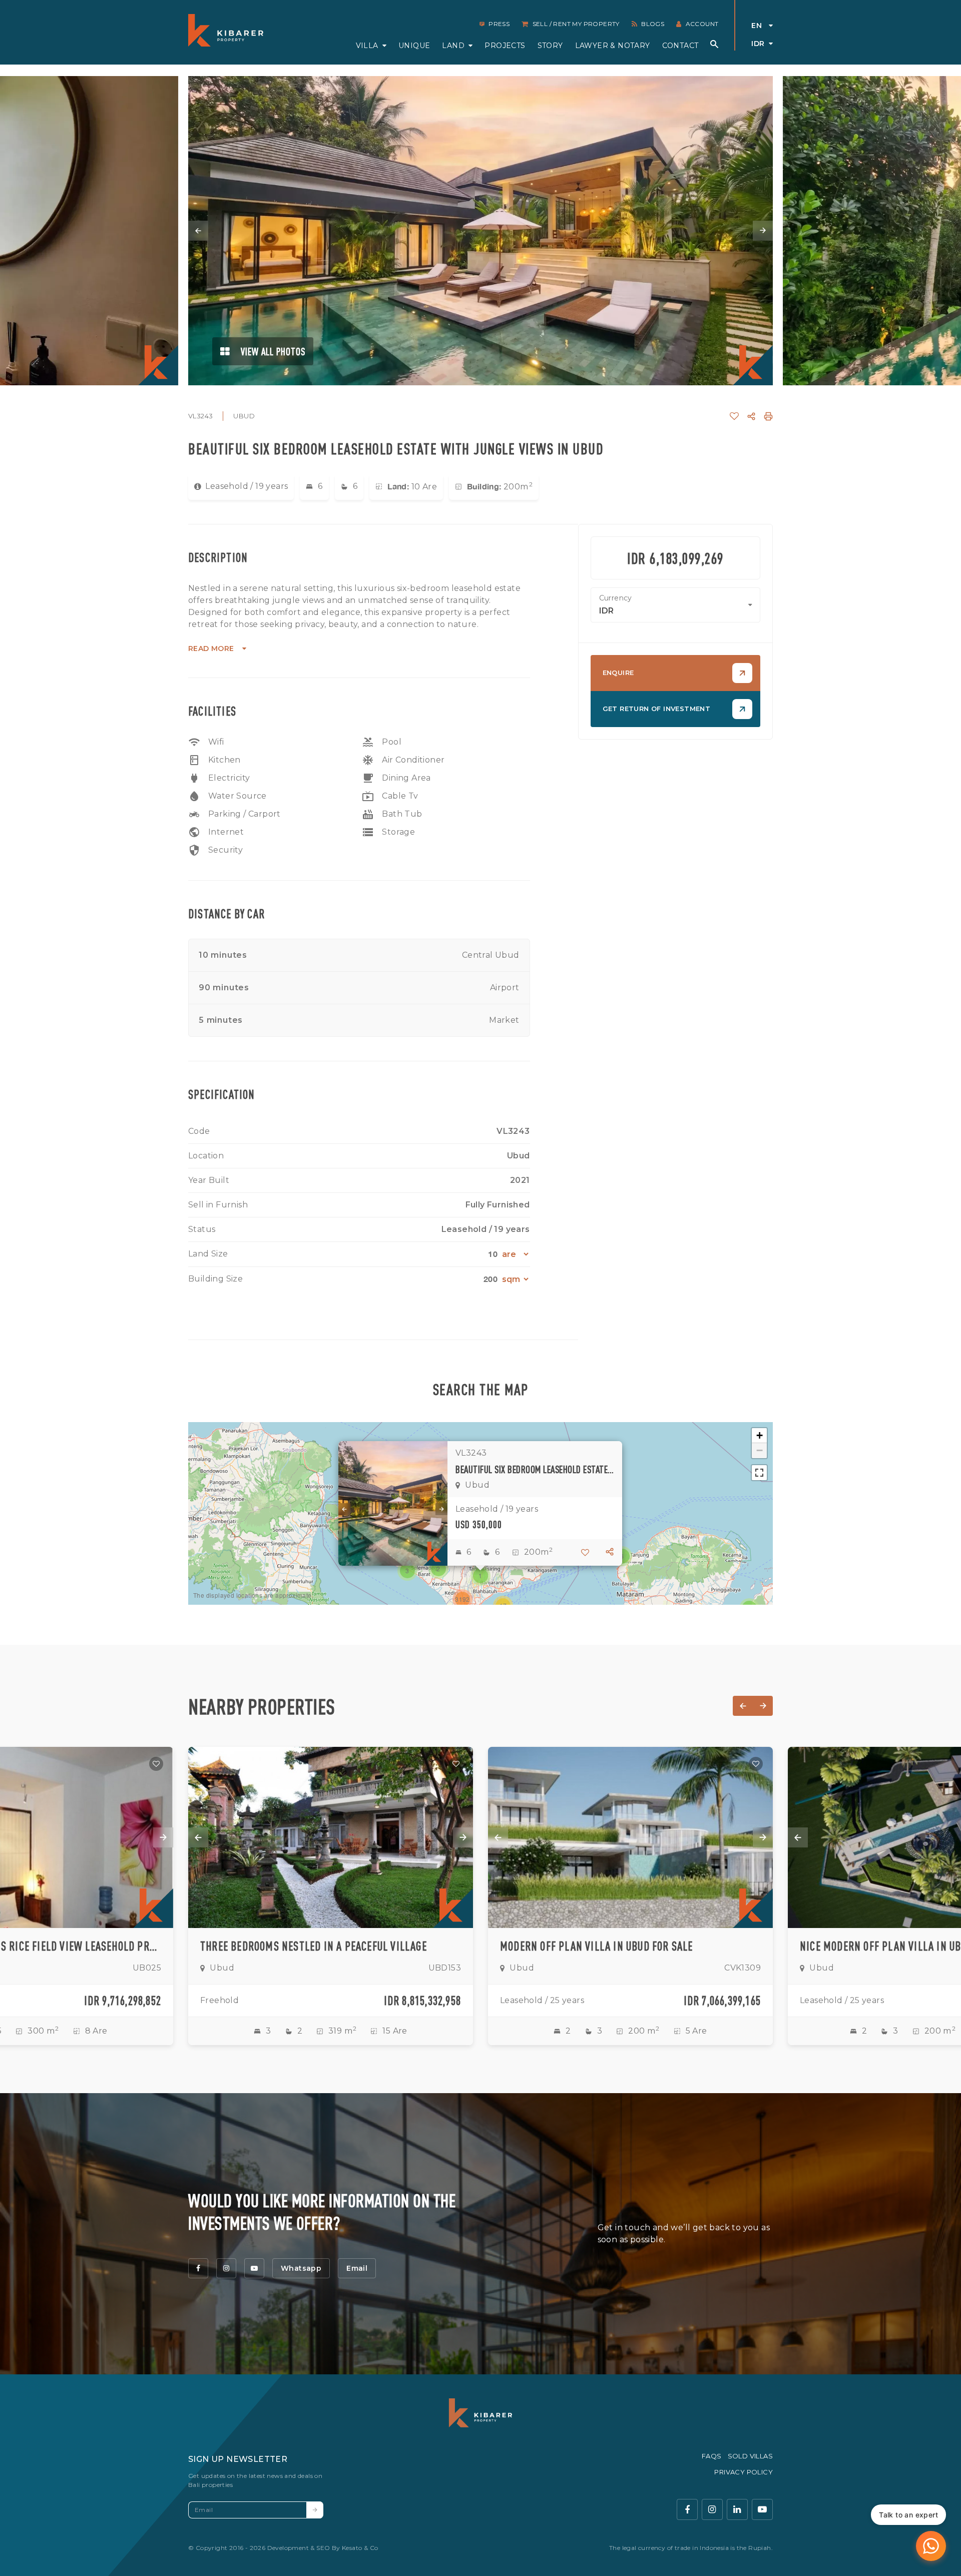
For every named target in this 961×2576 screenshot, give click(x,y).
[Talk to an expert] (931, 2546)
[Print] (768, 416)
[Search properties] (714, 44)
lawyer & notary (613, 46)
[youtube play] (762, 2509)
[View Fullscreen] (759, 1473)
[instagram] (226, 2268)
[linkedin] (737, 2509)
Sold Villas (750, 2456)
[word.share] (751, 416)
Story (550, 46)
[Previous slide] (198, 231)
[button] (480, 1576)
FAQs (712, 2456)
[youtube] (254, 2268)
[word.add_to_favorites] (734, 416)
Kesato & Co (360, 2548)
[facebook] (198, 2268)
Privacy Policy (744, 2472)
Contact (680, 46)
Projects (505, 46)
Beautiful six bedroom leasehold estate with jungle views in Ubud (535, 1469)
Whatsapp (301, 2268)
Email (357, 2268)
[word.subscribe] (315, 2510)
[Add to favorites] (156, 1764)
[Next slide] (763, 231)
